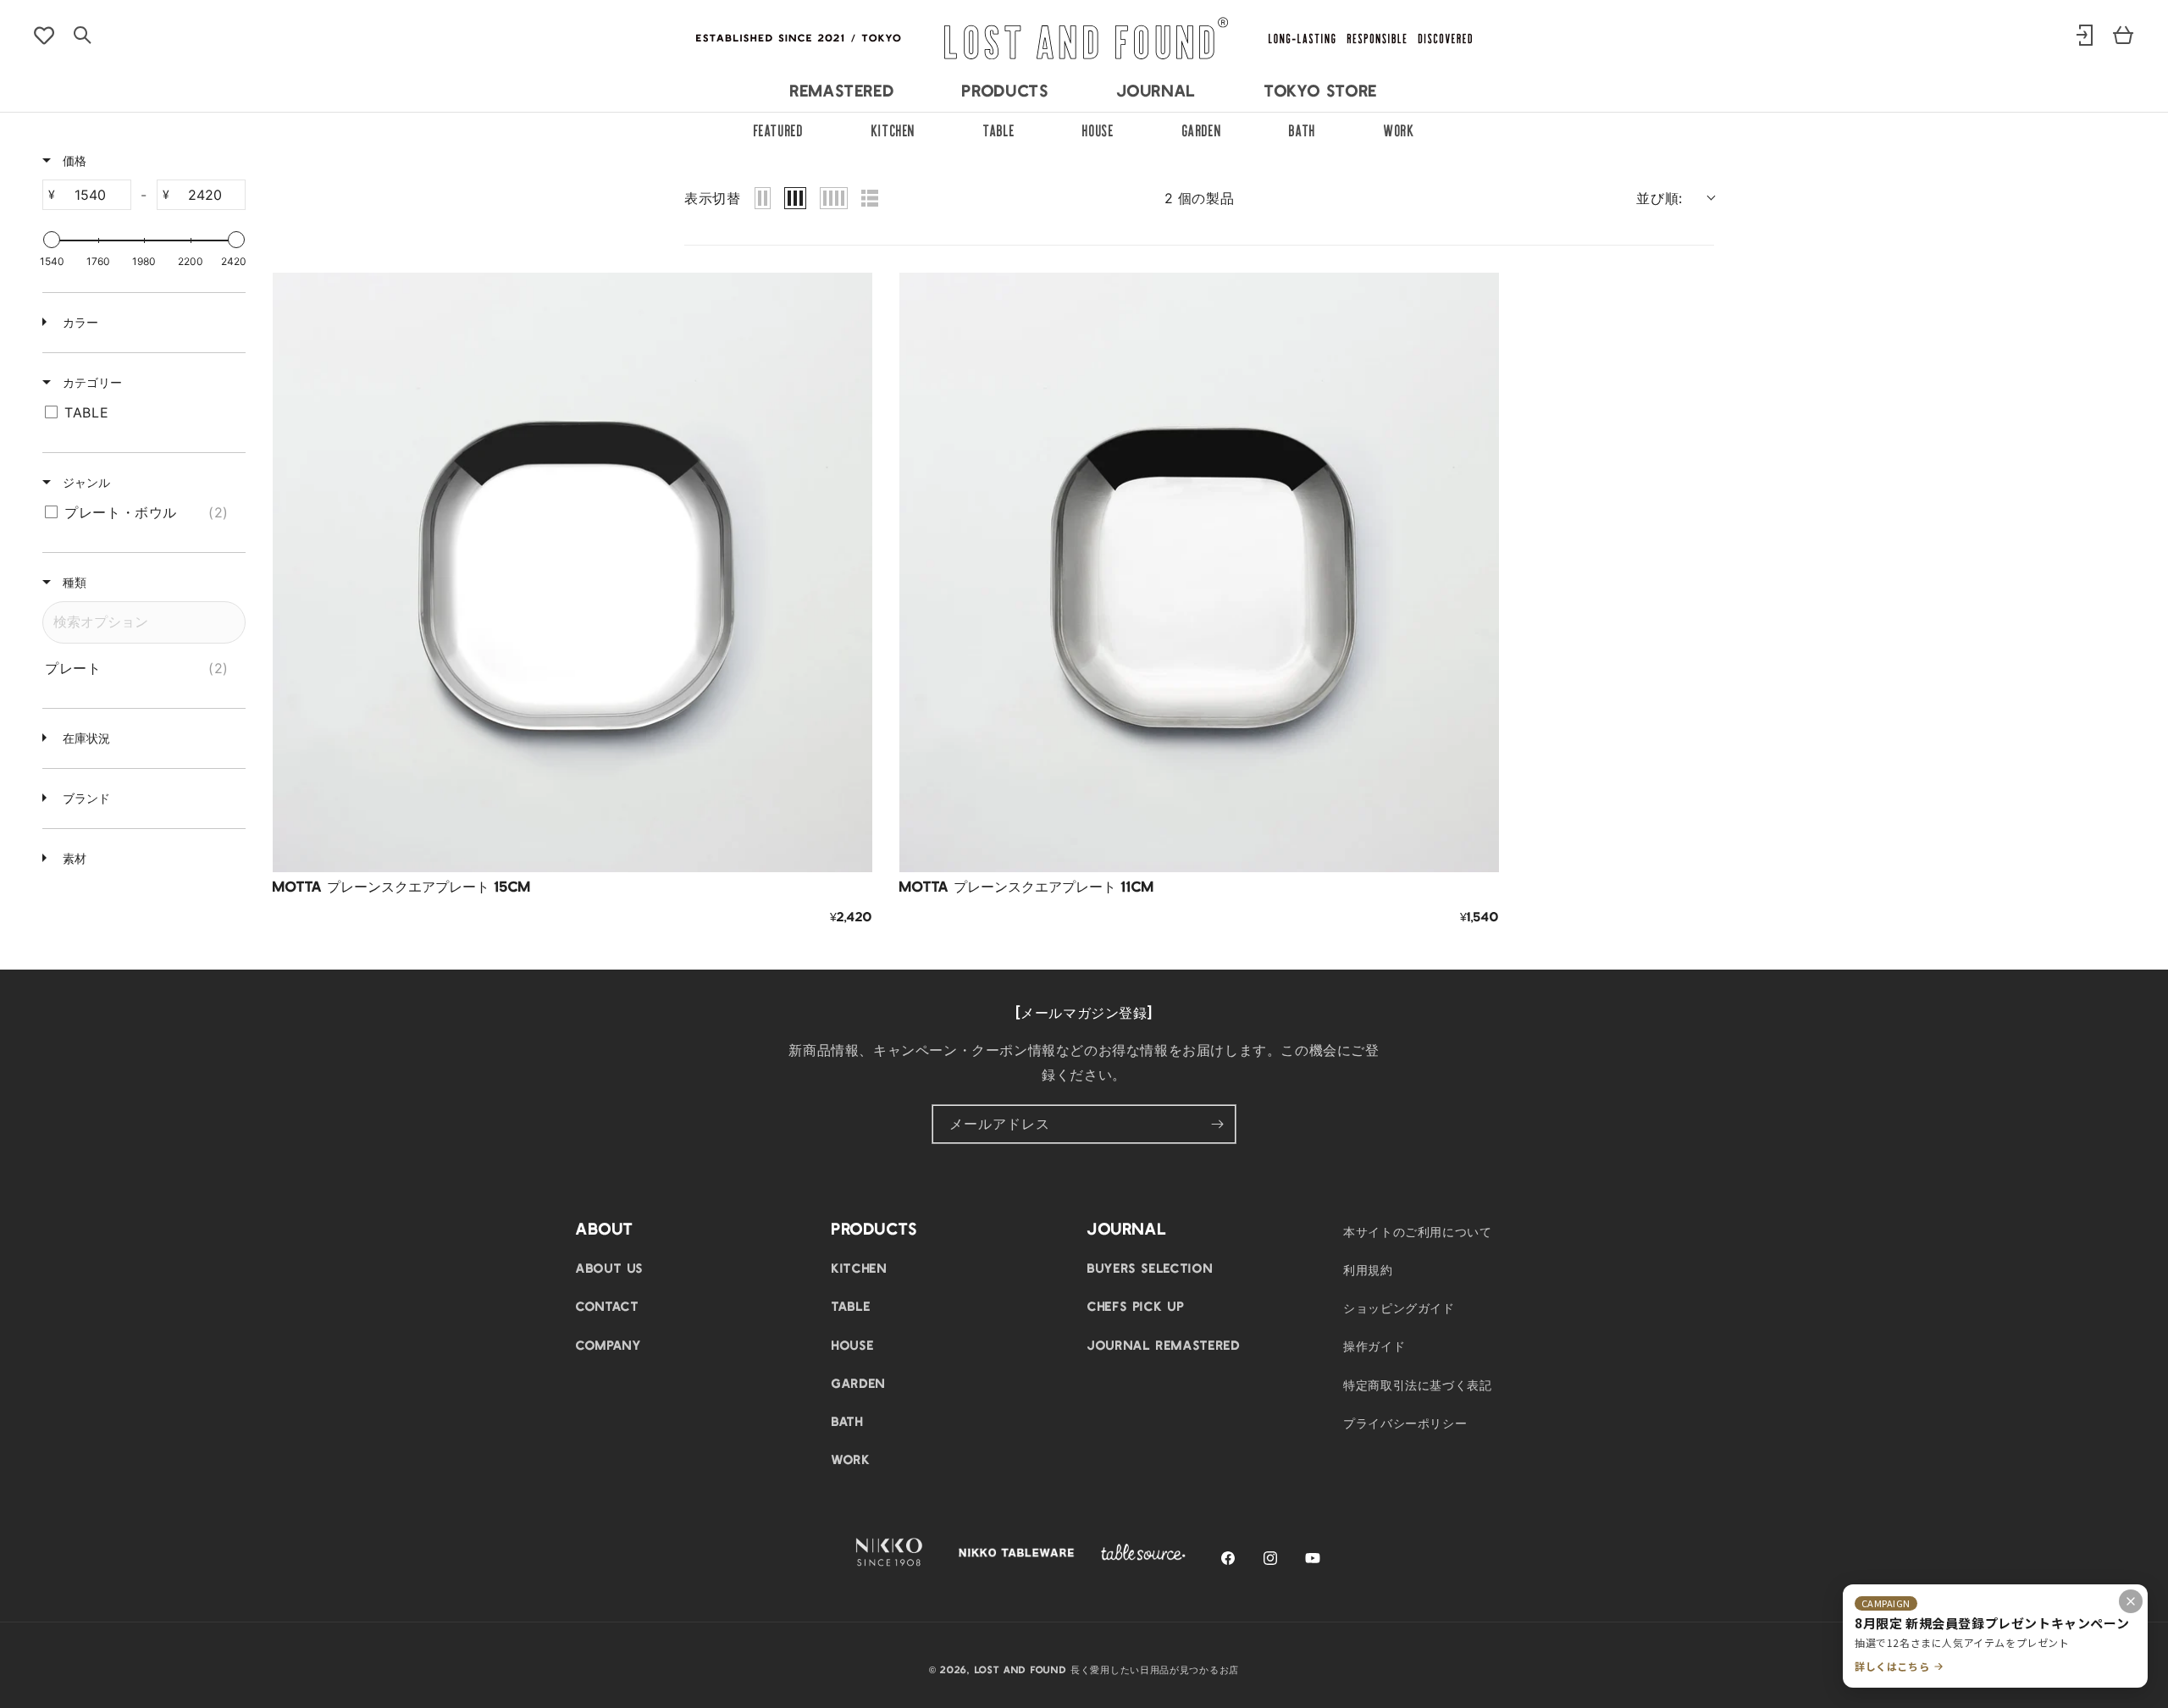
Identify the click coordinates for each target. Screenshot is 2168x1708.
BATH (1302, 129)
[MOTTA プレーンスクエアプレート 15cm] (572, 572)
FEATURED (779, 129)
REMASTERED (842, 90)
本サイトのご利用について (1418, 1231)
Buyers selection (1150, 1268)
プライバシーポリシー (1405, 1423)
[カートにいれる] (847, 847)
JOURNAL (1157, 90)
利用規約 (1368, 1269)
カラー (79, 322)
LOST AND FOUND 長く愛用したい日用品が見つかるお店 (1107, 1669)
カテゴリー (91, 382)
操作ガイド (1374, 1346)
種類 (73, 582)
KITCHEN (893, 129)
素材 (73, 858)
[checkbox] (141, 412)
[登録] (1217, 1124)
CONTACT (607, 1306)
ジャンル (85, 482)
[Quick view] (847, 804)
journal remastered (1164, 1345)
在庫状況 (85, 738)
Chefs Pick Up (1136, 1306)
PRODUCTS (1005, 90)
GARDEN (1202, 129)
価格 (73, 160)
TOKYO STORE (1321, 90)
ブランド (85, 798)
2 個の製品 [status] (1200, 198)
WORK (1399, 129)
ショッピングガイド (1399, 1307)
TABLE (999, 129)
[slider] (52, 240)
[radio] (763, 198)
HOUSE (1098, 129)
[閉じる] (2131, 1601)
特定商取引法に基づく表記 (1418, 1385)
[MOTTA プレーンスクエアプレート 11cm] (1199, 572)
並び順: (1659, 198)
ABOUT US (610, 1268)
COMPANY (608, 1345)
